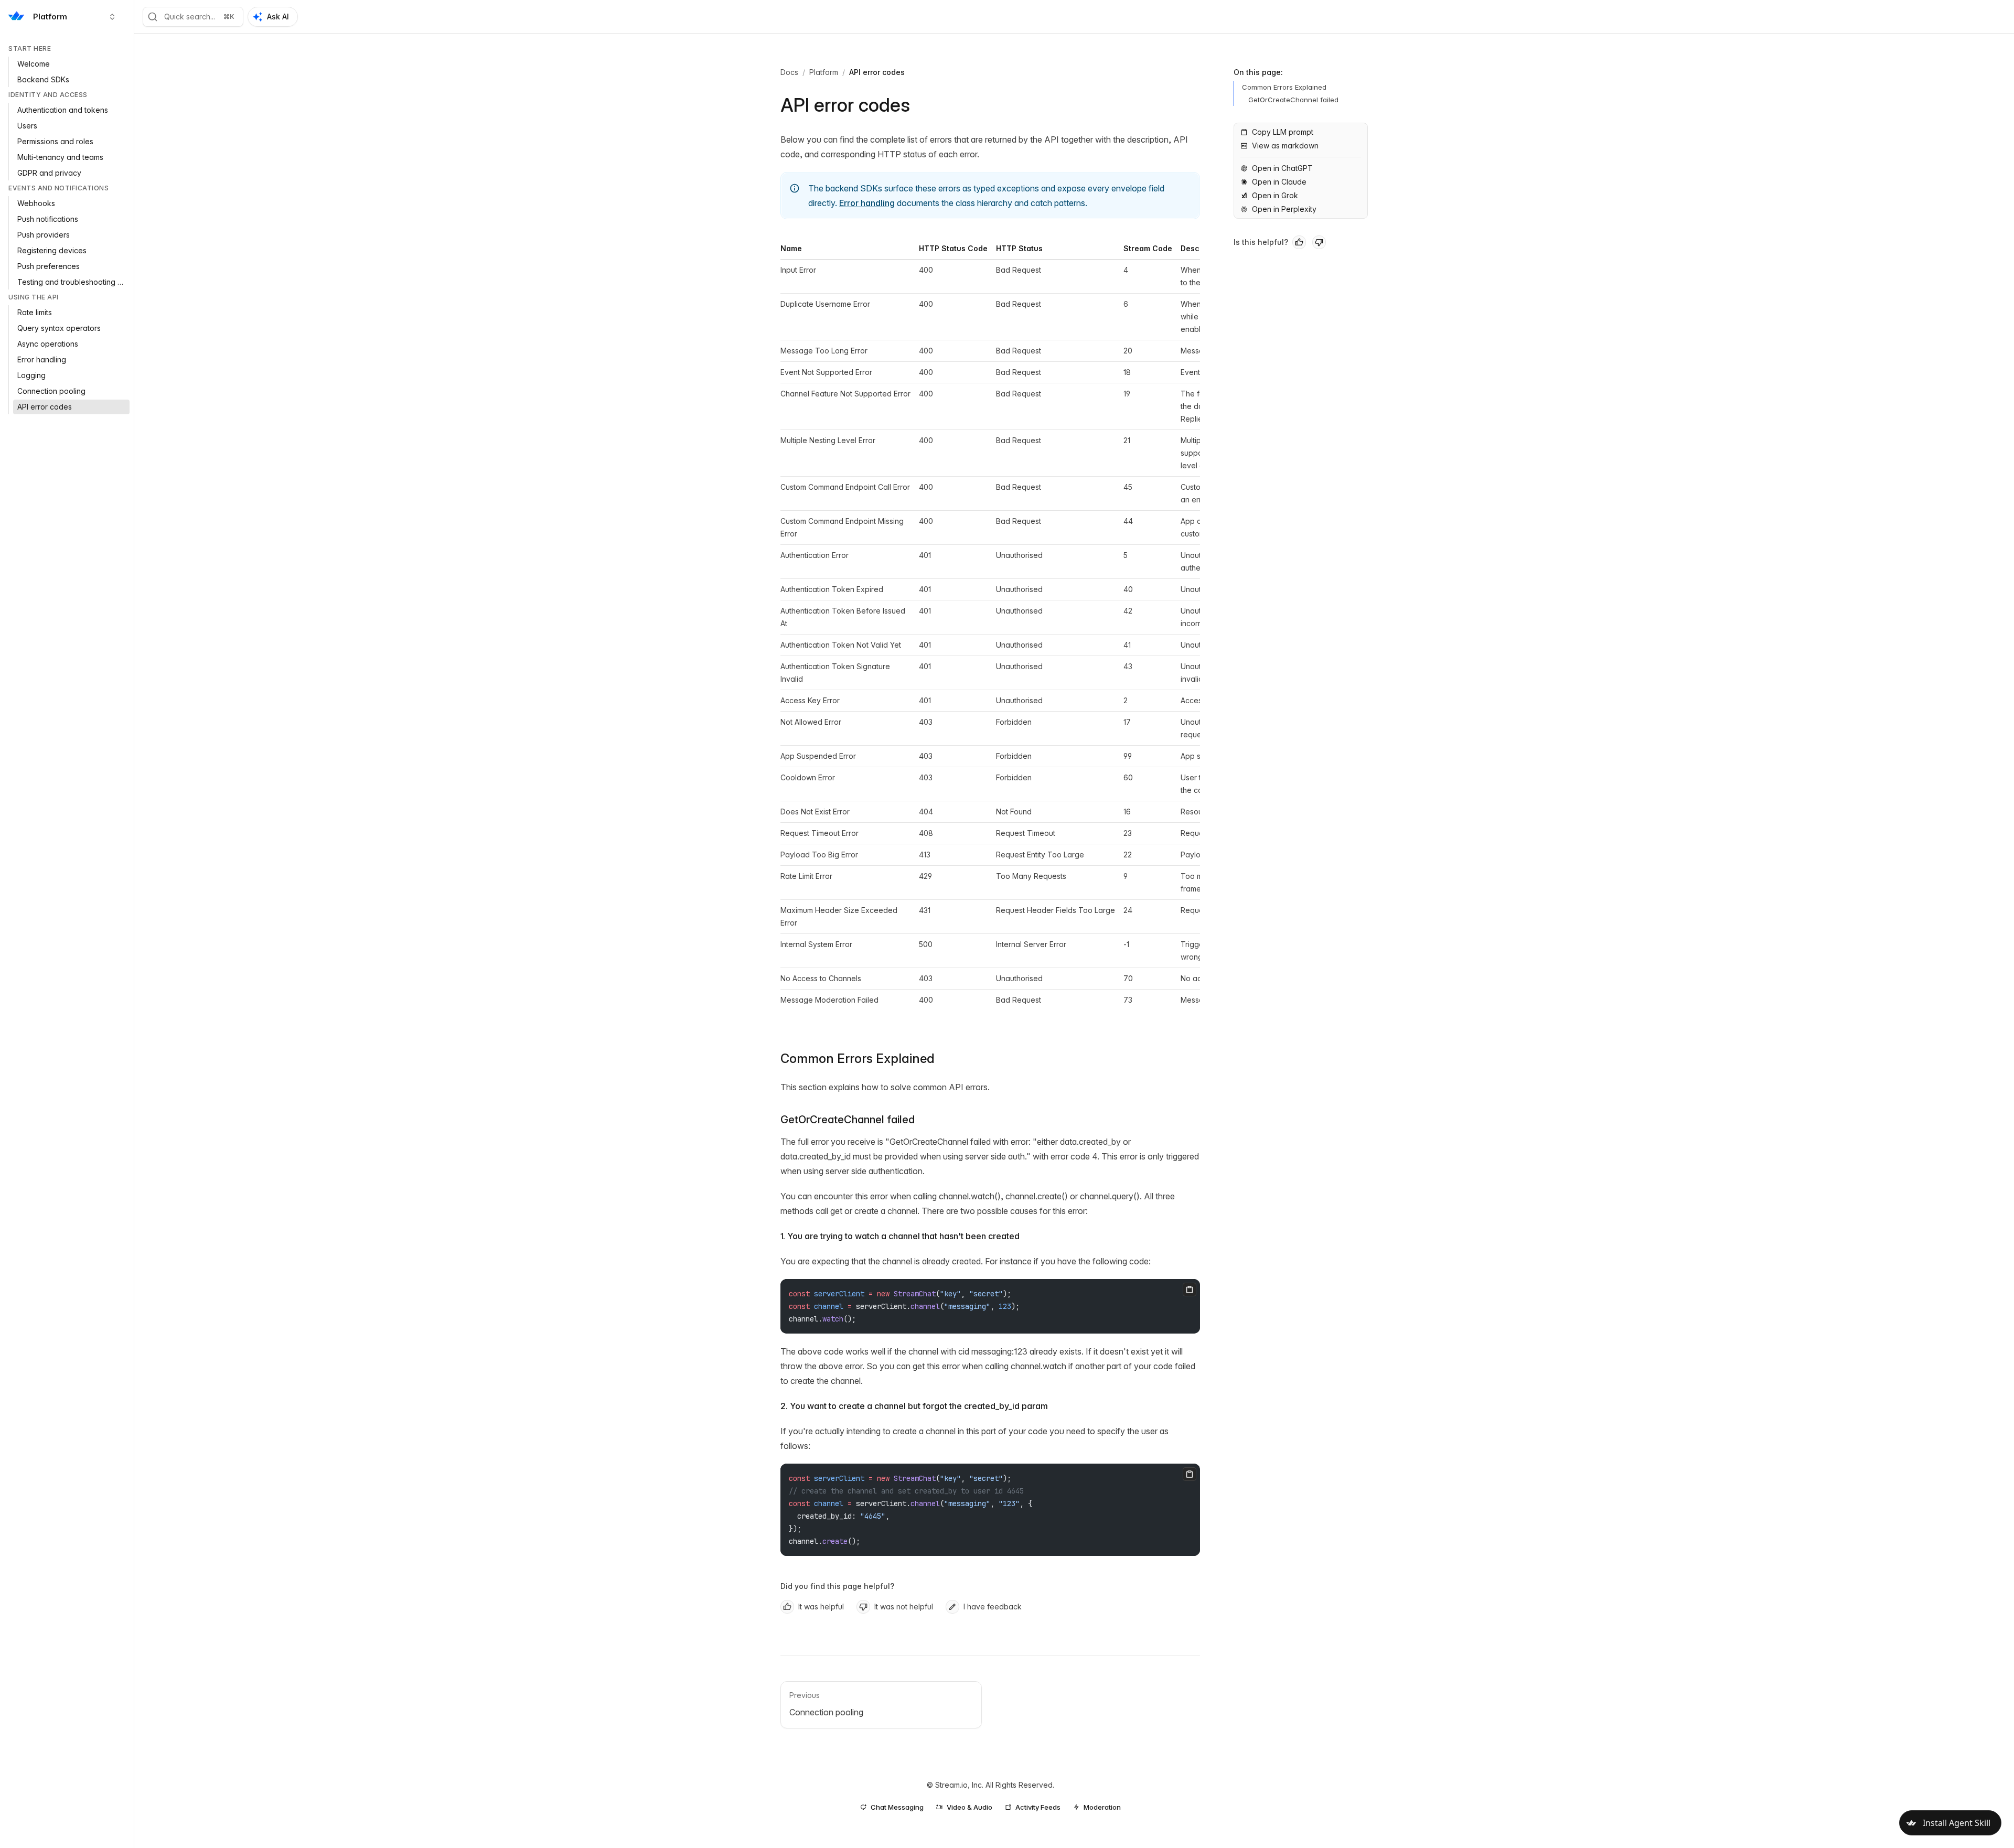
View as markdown (1285, 146)
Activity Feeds (1038, 1807)
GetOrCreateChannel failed (848, 1120)
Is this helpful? (1261, 242)
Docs (789, 72)
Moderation (1102, 1807)
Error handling (867, 203)
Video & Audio (969, 1807)
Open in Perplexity (1284, 209)
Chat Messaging (897, 1807)
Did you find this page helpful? (837, 1586)
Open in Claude (1279, 182)
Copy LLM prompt (1283, 132)
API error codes (877, 72)
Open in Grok (1275, 195)
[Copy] (1190, 1290)
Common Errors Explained (858, 1059)
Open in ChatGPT (1282, 168)
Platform (824, 72)
